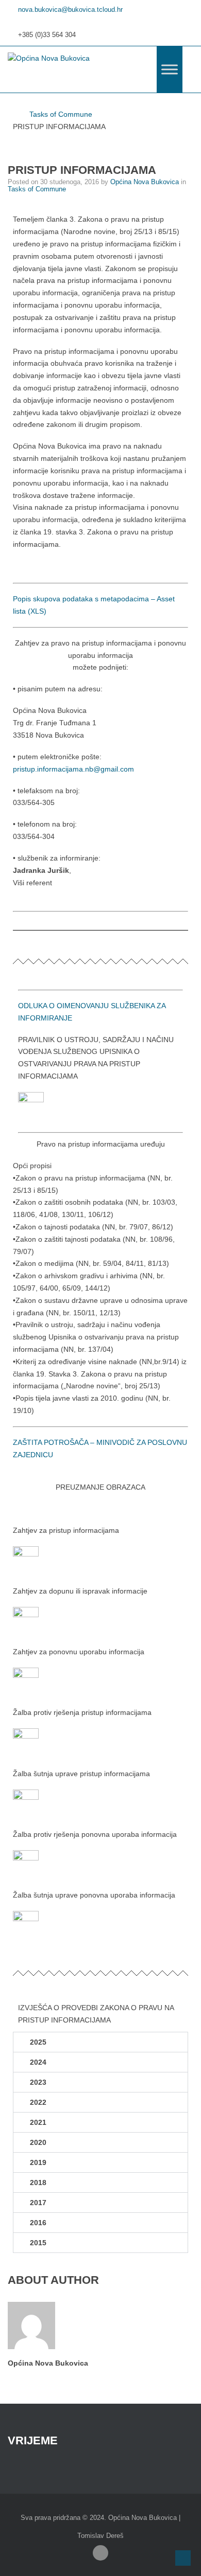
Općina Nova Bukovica (146, 182)
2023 (38, 2082)
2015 (38, 2243)
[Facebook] (100, 2553)
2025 (38, 2042)
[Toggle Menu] (170, 69)
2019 (38, 2162)
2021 (38, 2122)
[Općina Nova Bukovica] (49, 59)
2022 (38, 2102)
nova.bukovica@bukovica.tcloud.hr (70, 10)
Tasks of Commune (61, 114)
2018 (38, 2183)
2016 (38, 2223)
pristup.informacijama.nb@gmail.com (73, 769)
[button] (100, 2042)
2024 (38, 2062)
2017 (38, 2203)
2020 (38, 2142)
